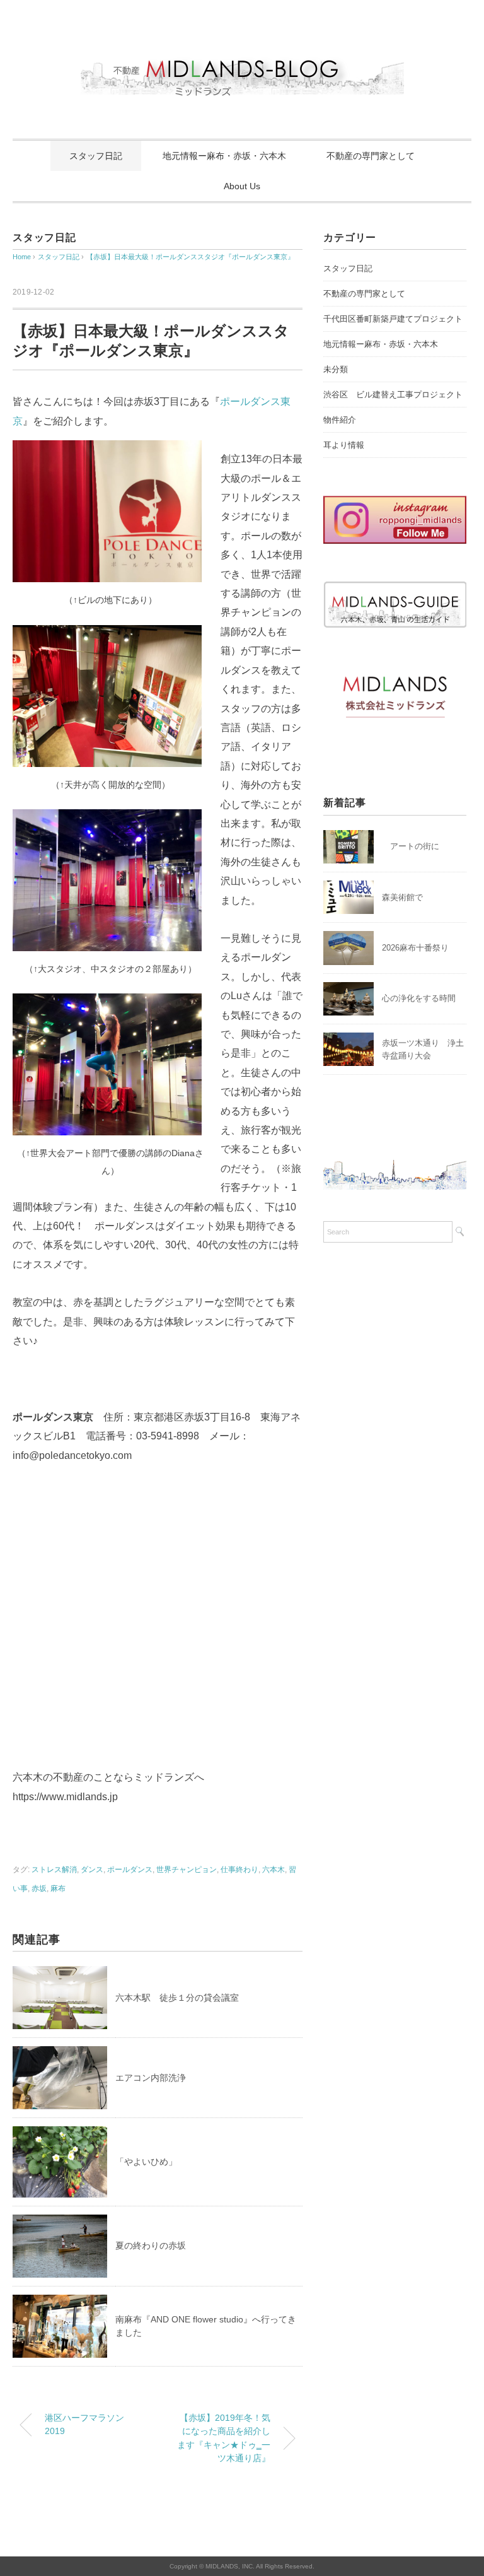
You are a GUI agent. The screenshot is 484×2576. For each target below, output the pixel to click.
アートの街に (411, 846)
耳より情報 (344, 445)
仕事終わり (239, 1870)
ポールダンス (130, 1870)
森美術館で (402, 897)
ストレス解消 (54, 1870)
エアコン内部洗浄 (151, 2078)
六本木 (274, 1870)
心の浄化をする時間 (419, 998)
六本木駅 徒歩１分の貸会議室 (177, 1998)
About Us (242, 186)
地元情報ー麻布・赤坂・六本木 (224, 156)
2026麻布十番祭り (419, 948)
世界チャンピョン (187, 1870)
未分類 (336, 369)
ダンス (92, 1870)
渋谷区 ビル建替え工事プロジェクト (393, 395)
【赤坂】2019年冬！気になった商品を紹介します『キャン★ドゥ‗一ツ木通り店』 (224, 2438)
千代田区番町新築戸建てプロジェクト (393, 319)
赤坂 (39, 1888)
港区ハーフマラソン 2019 (84, 2425)
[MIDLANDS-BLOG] (242, 53)
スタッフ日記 (96, 156)
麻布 (58, 1888)
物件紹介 (340, 420)
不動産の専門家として (371, 156)
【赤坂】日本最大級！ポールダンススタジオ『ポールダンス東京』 (190, 257)
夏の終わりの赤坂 (151, 2245)
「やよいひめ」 (146, 2162)
